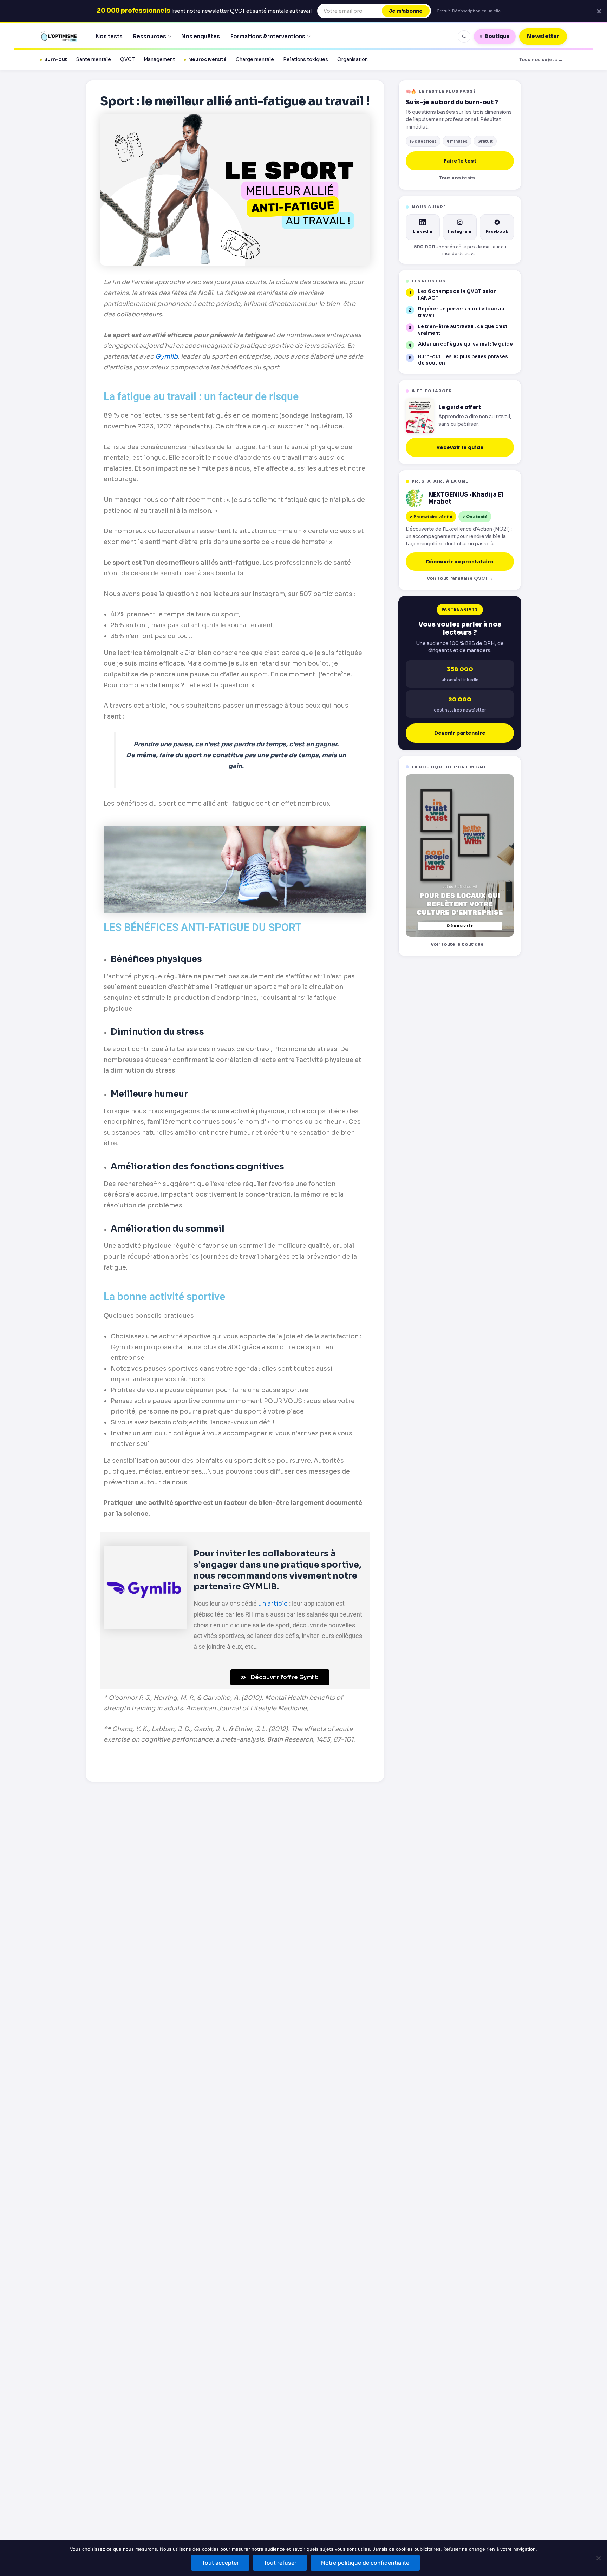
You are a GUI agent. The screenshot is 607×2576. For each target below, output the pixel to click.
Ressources (150, 36)
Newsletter (543, 36)
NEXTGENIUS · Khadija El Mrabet (466, 499)
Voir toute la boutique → (460, 944)
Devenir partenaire (460, 733)
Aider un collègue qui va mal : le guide (465, 344)
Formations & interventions (268, 36)
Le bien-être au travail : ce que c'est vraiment (463, 330)
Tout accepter (220, 2563)
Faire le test (460, 161)
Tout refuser (280, 2563)
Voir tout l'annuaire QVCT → (460, 578)
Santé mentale (94, 60)
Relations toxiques (306, 60)
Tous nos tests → (460, 178)
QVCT (127, 60)
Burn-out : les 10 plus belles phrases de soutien (463, 360)
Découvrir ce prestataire (460, 562)
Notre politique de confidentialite (365, 2563)
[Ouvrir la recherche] (464, 37)
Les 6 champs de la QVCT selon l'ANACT (457, 295)
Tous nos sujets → (541, 60)
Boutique (497, 36)
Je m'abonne (406, 11)
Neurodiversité (207, 60)
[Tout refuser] (598, 2558)
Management (159, 60)
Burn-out (56, 60)
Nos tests (109, 36)
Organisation (353, 60)
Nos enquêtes (201, 36)
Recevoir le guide (460, 447)
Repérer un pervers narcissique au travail (461, 312)
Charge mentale (255, 60)
